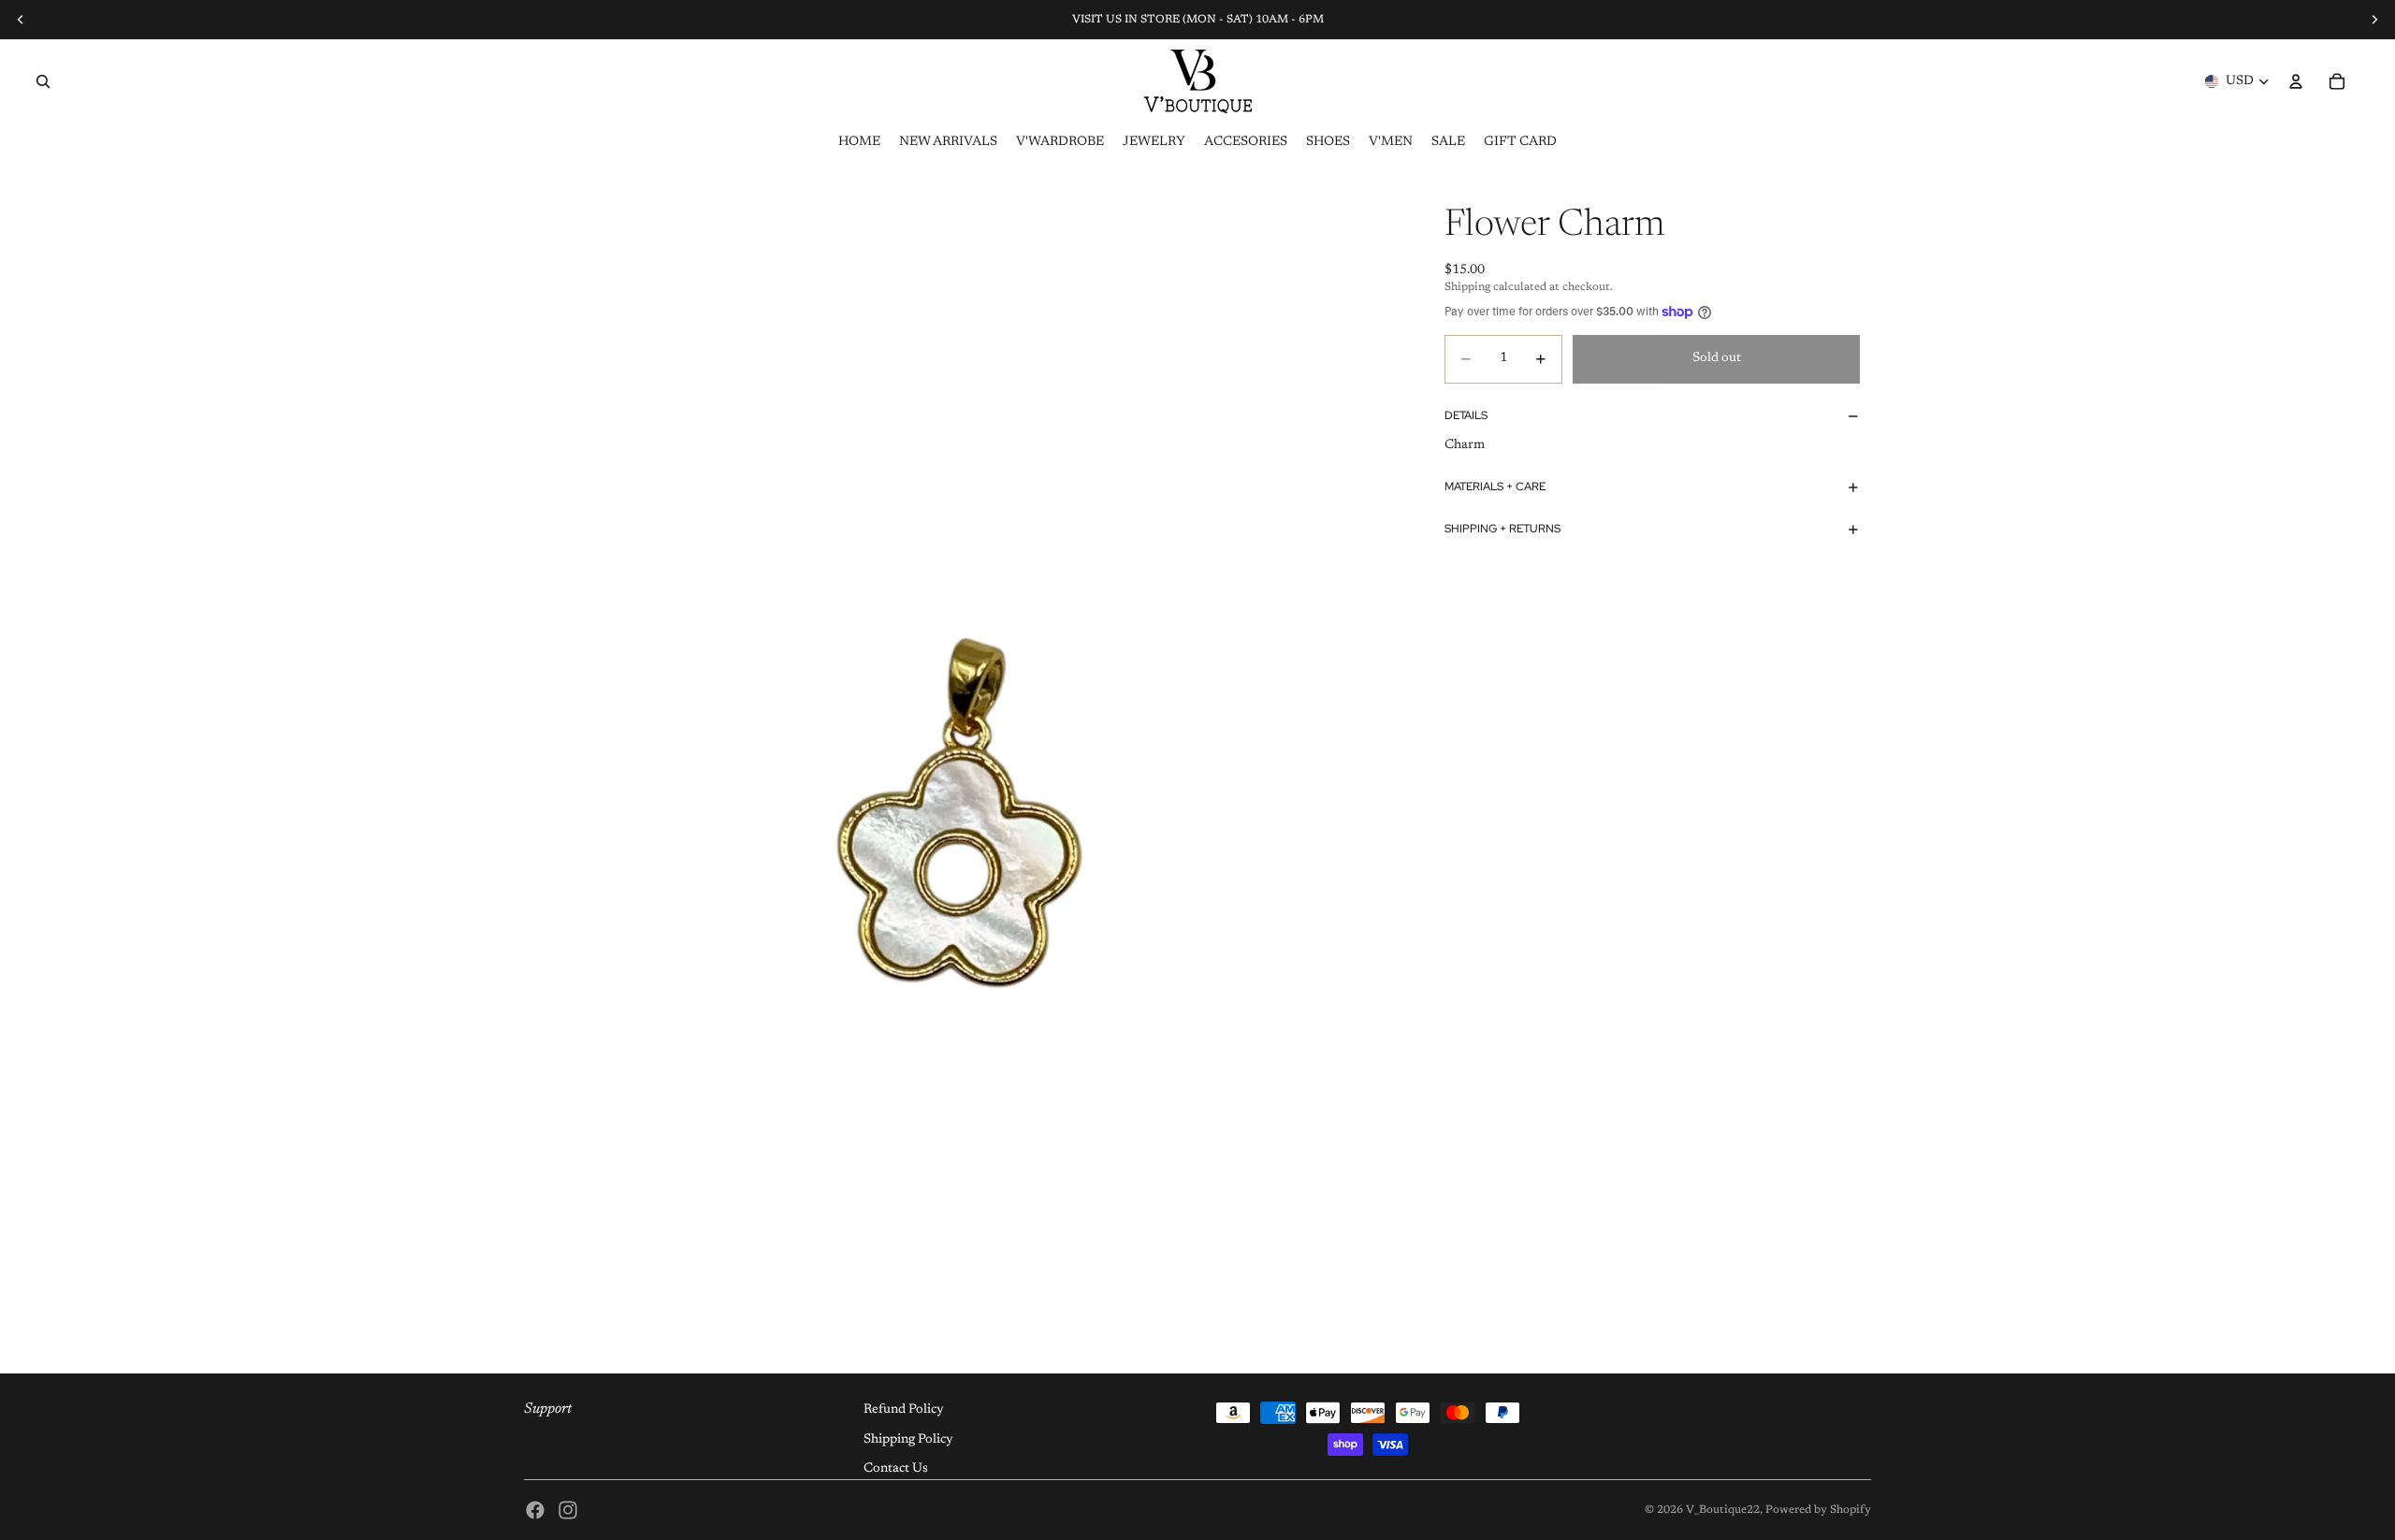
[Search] (43, 81)
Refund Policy (904, 1410)
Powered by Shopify (1818, 1510)
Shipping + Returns (1502, 529)
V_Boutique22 (1723, 1510)
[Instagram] (568, 1510)
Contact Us (896, 1469)
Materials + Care (1495, 487)
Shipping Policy (908, 1440)
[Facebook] (535, 1510)
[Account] (2296, 81)
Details (1466, 415)
